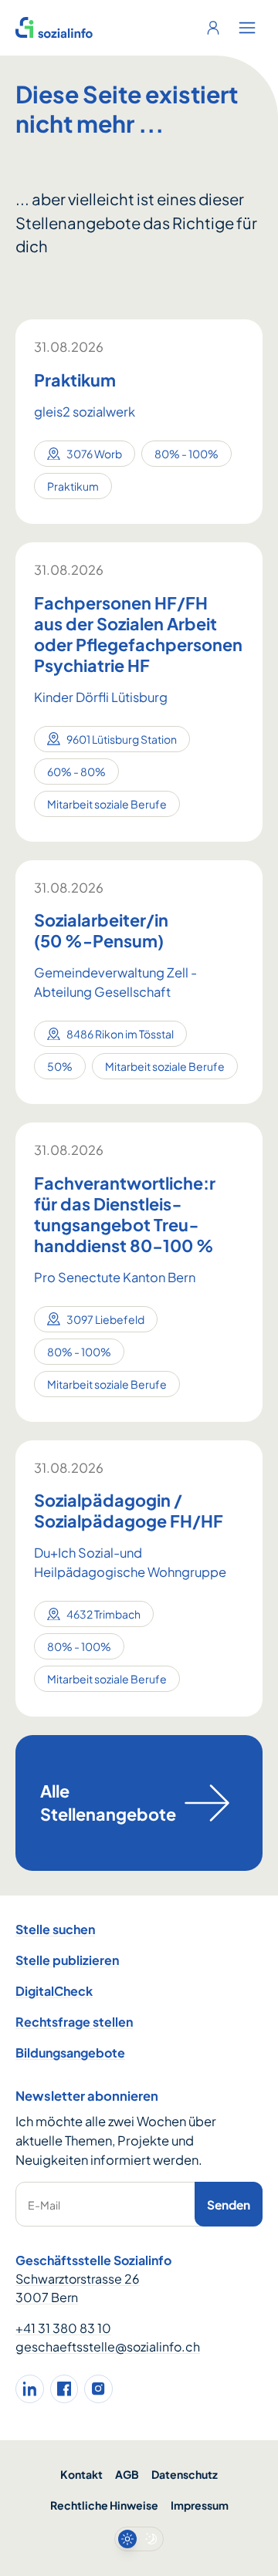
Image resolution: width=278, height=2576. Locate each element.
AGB (127, 2474)
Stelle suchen (55, 1929)
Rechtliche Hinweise (104, 2505)
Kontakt (81, 2474)
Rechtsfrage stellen (74, 2022)
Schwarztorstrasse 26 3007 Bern (78, 2288)
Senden (229, 2205)
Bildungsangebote (70, 2053)
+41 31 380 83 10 (63, 2328)
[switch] (139, 2539)
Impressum (200, 2505)
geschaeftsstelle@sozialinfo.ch (108, 2346)
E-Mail (44, 2205)
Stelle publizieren (67, 1960)
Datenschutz (185, 2474)
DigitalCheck (54, 1991)
